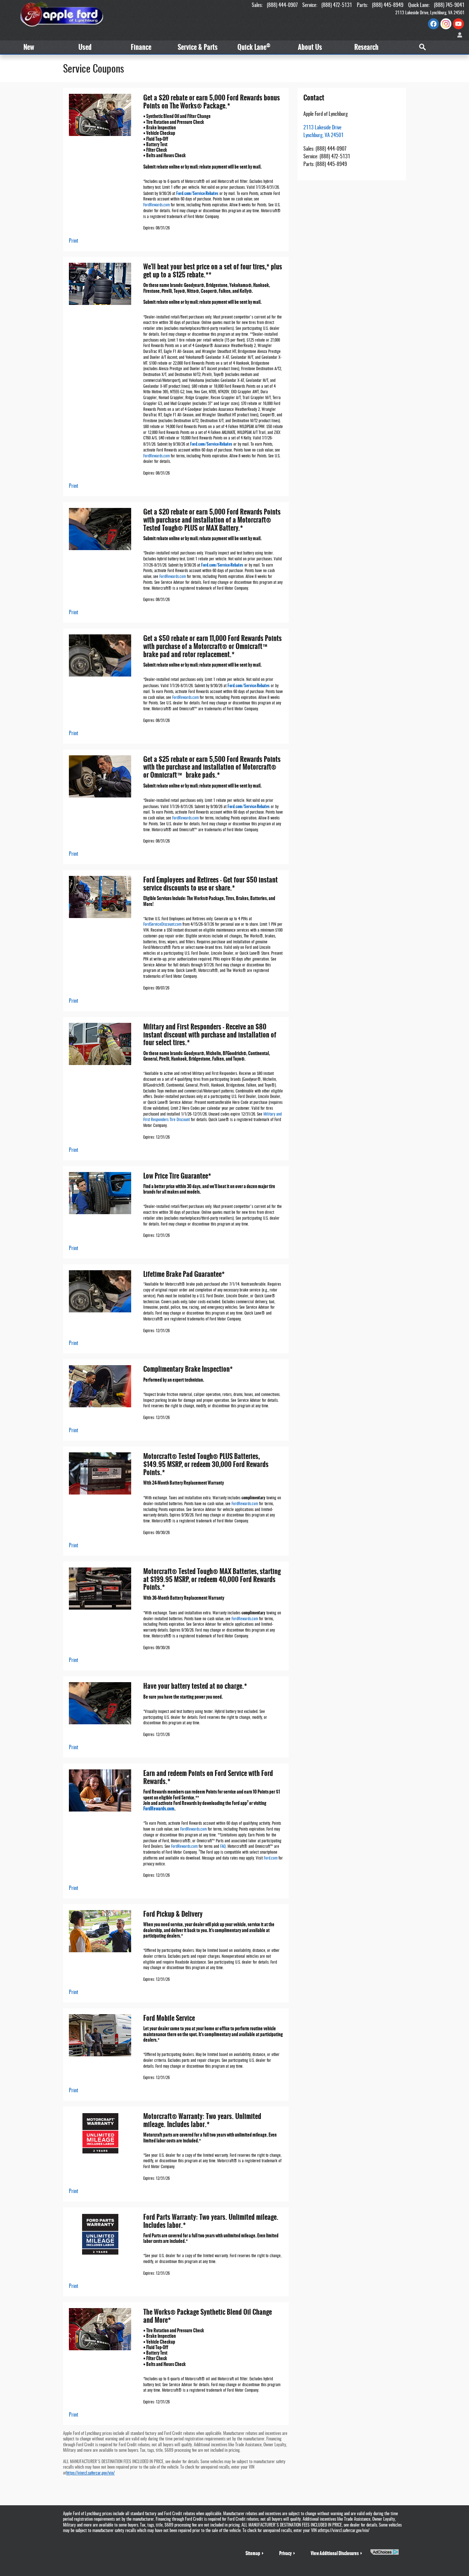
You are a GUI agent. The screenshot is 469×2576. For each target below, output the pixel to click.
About (310, 47)
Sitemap (253, 2553)
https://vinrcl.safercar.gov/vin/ (91, 2473)
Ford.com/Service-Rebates (197, 194)
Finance (141, 47)
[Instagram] (446, 24)
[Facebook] (433, 24)
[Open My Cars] (458, 35)
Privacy (285, 2553)
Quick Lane (254, 47)
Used (85, 47)
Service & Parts (198, 47)
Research (366, 47)
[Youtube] (458, 24)
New (29, 47)
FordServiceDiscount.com (162, 925)
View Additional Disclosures (335, 2553)
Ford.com (271, 1858)
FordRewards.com (156, 205)
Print (73, 241)
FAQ (223, 1847)
